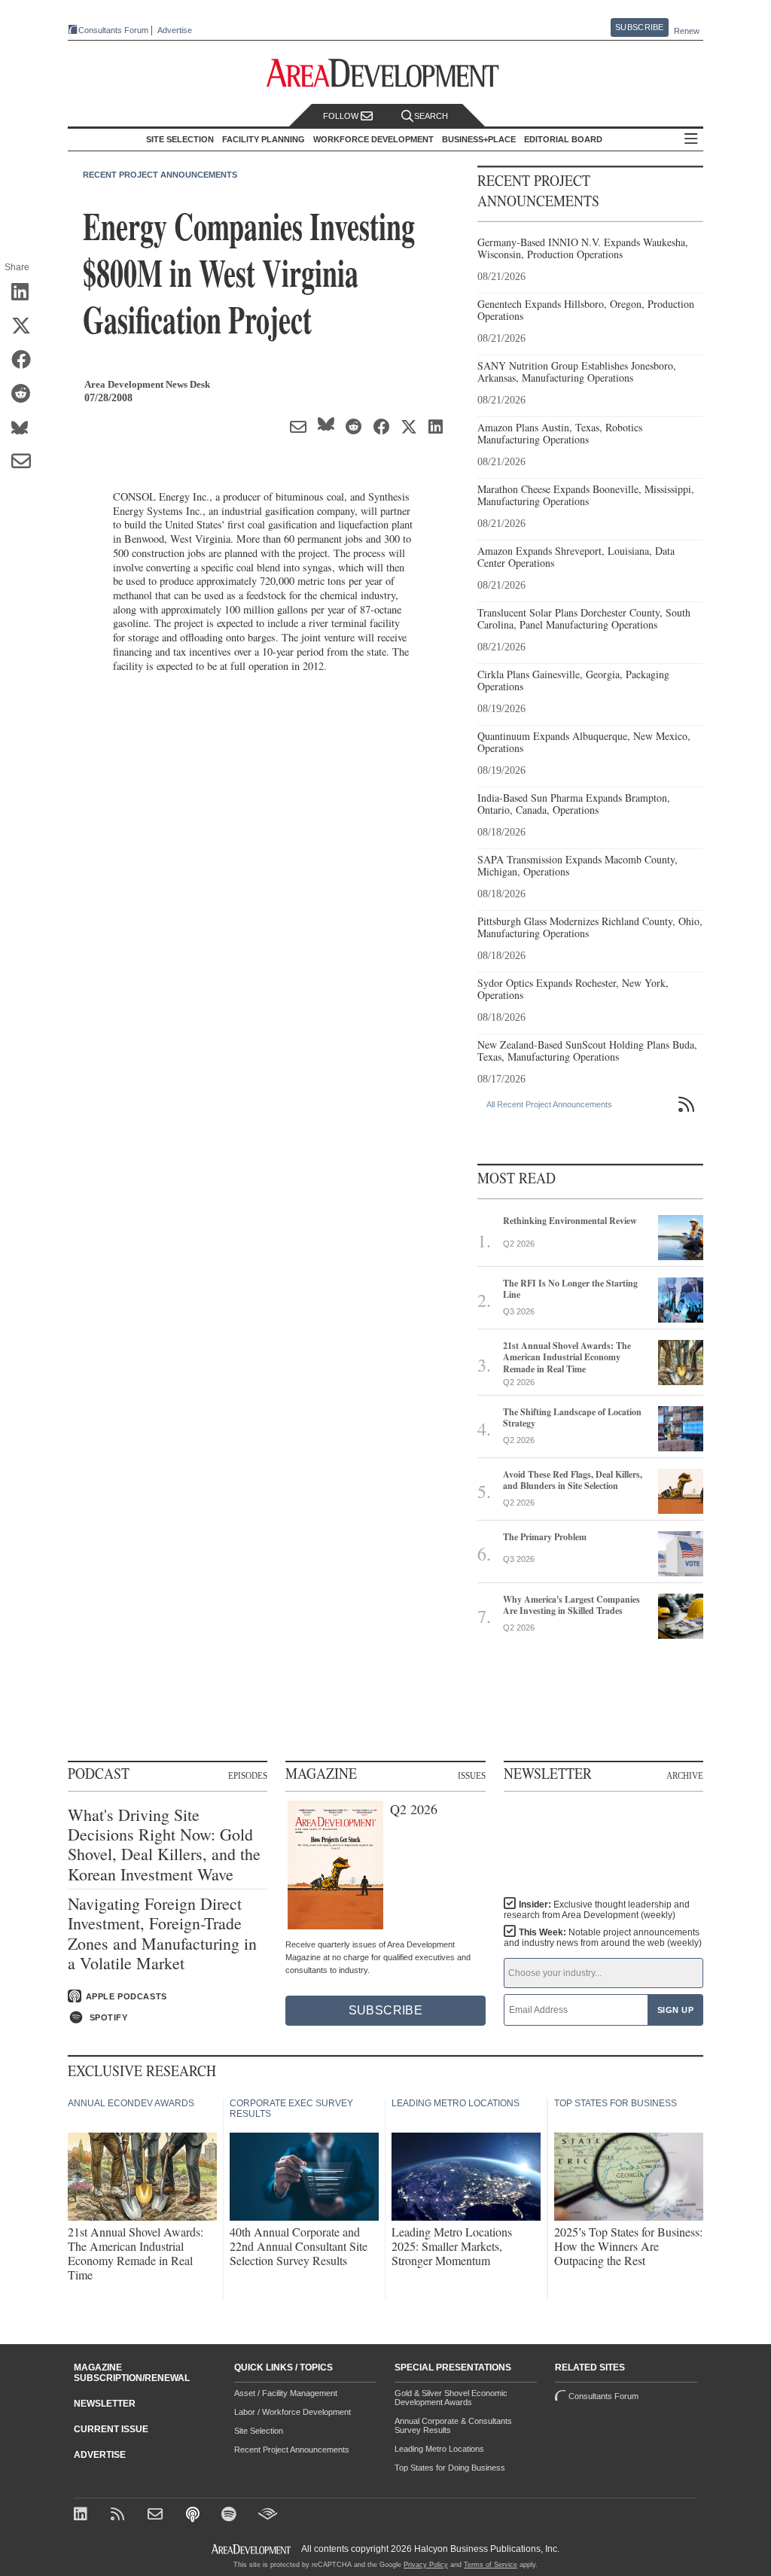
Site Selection (259, 2431)
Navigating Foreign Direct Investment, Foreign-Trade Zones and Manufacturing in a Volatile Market (162, 1934)
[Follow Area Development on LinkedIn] (83, 2515)
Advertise (175, 30)
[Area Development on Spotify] (231, 2515)
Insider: (597, 1910)
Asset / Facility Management (286, 2393)
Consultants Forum (113, 30)
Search (431, 116)
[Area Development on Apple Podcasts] (194, 2515)
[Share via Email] (26, 462)
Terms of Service (491, 2565)
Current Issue (111, 2429)
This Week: (603, 1938)
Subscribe (639, 27)
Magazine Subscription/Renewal (132, 2373)
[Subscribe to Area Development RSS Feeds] (120, 2515)
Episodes (248, 1775)
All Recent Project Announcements (549, 1104)
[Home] (157, 2515)
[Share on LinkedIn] (26, 293)
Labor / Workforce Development (293, 2412)
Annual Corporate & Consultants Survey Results (453, 2425)
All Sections (691, 140)
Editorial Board (563, 139)
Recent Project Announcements (160, 175)
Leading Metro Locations (439, 2449)
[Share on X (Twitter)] (26, 327)
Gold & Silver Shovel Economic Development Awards (451, 2398)
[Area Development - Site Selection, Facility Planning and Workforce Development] (386, 73)
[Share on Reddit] (26, 394)
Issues (472, 1775)
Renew (687, 31)
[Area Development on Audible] (268, 2515)
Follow (342, 116)
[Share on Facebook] (26, 361)
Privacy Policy (426, 2565)
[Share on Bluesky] (26, 428)
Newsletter (105, 2404)
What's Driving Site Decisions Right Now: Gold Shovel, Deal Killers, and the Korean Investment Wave (164, 1845)
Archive (685, 1775)
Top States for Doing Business (450, 2468)
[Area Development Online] (252, 2549)
